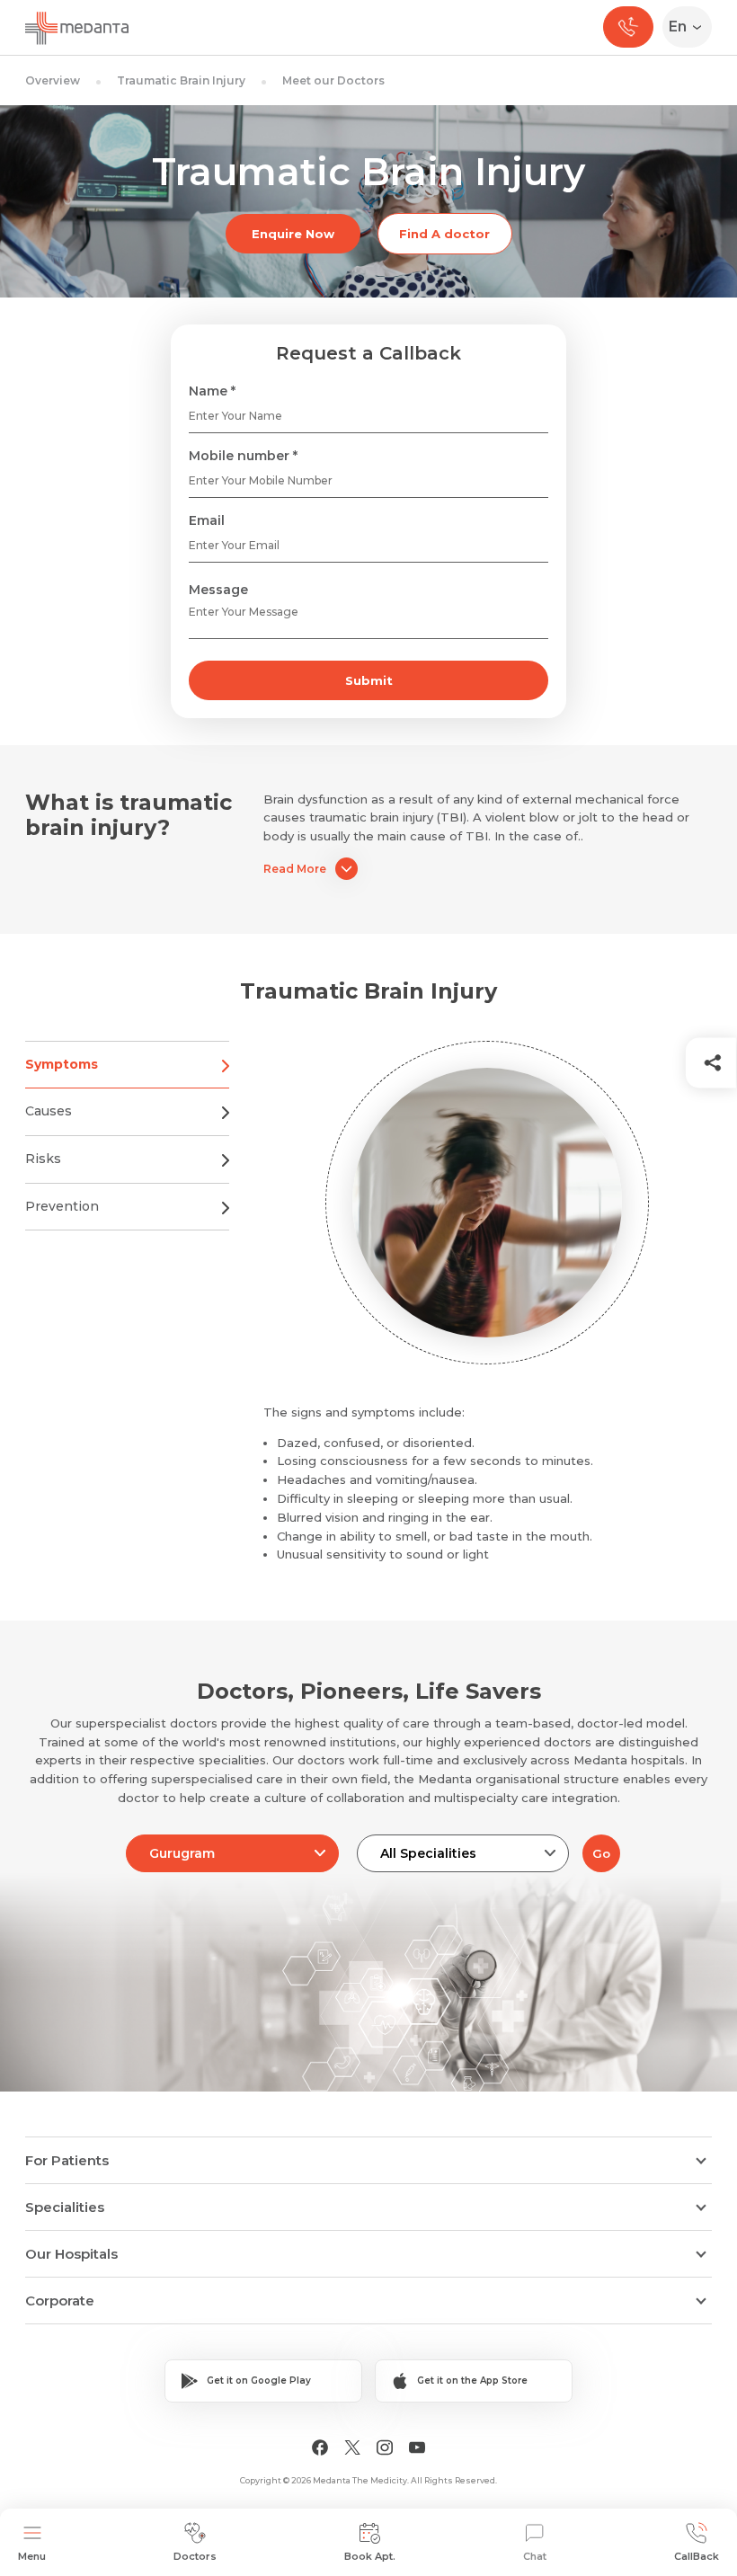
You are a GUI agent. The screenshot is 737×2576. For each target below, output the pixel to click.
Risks (43, 1159)
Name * (212, 391)
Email (207, 520)
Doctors (195, 2556)
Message (218, 590)
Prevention (62, 1206)
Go (601, 1853)
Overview (53, 80)
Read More (295, 869)
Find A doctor (444, 234)
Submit (369, 680)
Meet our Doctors (333, 80)
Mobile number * (243, 456)
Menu (32, 2556)
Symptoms (62, 1064)
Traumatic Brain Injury (181, 80)
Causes (49, 1111)
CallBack (697, 2556)
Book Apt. (370, 2556)
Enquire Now (293, 234)
